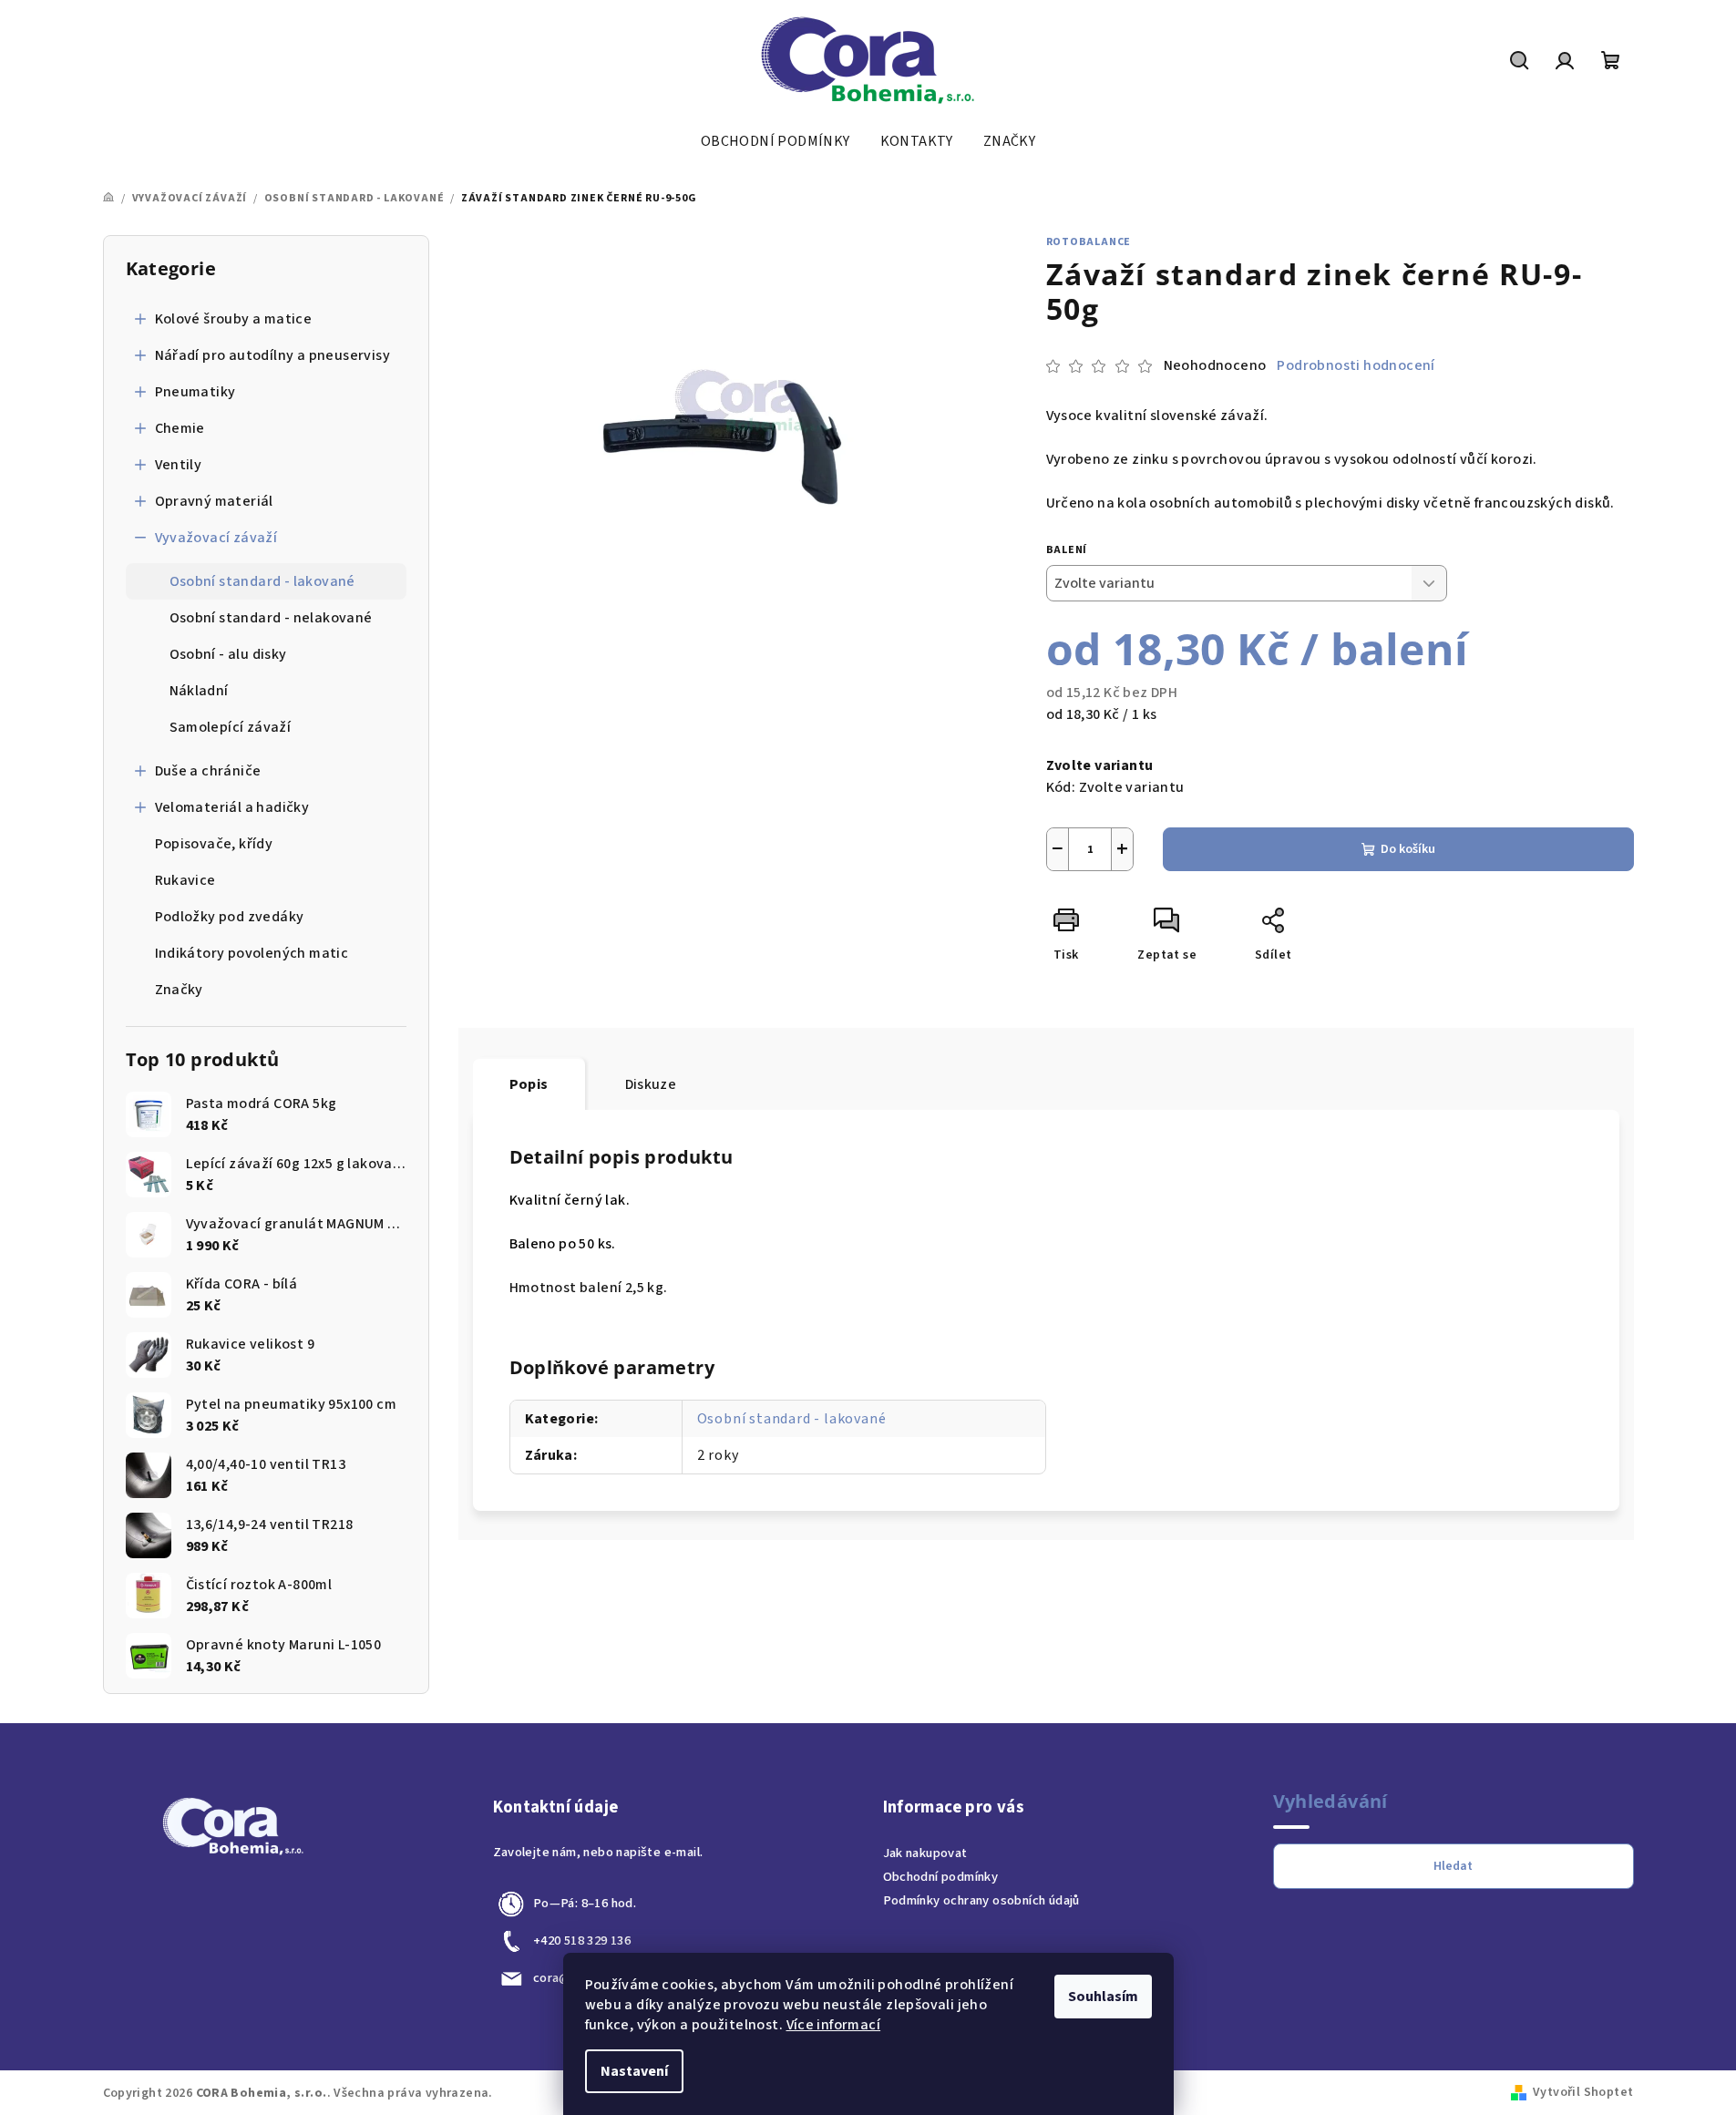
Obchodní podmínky (941, 1877)
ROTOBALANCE (1089, 242)
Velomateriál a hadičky (232, 807)
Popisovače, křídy (214, 844)
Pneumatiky (195, 392)
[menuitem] (776, 141)
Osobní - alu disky (228, 654)
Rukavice (185, 880)
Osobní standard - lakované (262, 581)
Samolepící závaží (231, 727)
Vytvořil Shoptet (1583, 2092)
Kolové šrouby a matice (234, 319)
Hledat (1453, 1866)
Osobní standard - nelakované (271, 618)
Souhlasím (1103, 1997)
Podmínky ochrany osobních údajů (981, 1900)
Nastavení (634, 2071)
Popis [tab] (529, 1084)
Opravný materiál (214, 501)
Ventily (179, 465)
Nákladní (199, 691)
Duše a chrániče (208, 771)
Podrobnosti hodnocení (1356, 365)
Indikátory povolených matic (252, 953)
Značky (179, 990)
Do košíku (1408, 849)
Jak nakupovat (925, 1853)
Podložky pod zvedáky (230, 917)
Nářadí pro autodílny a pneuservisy (273, 355)
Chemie (180, 428)
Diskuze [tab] (651, 1084)
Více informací (834, 2025)
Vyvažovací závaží (216, 538)
